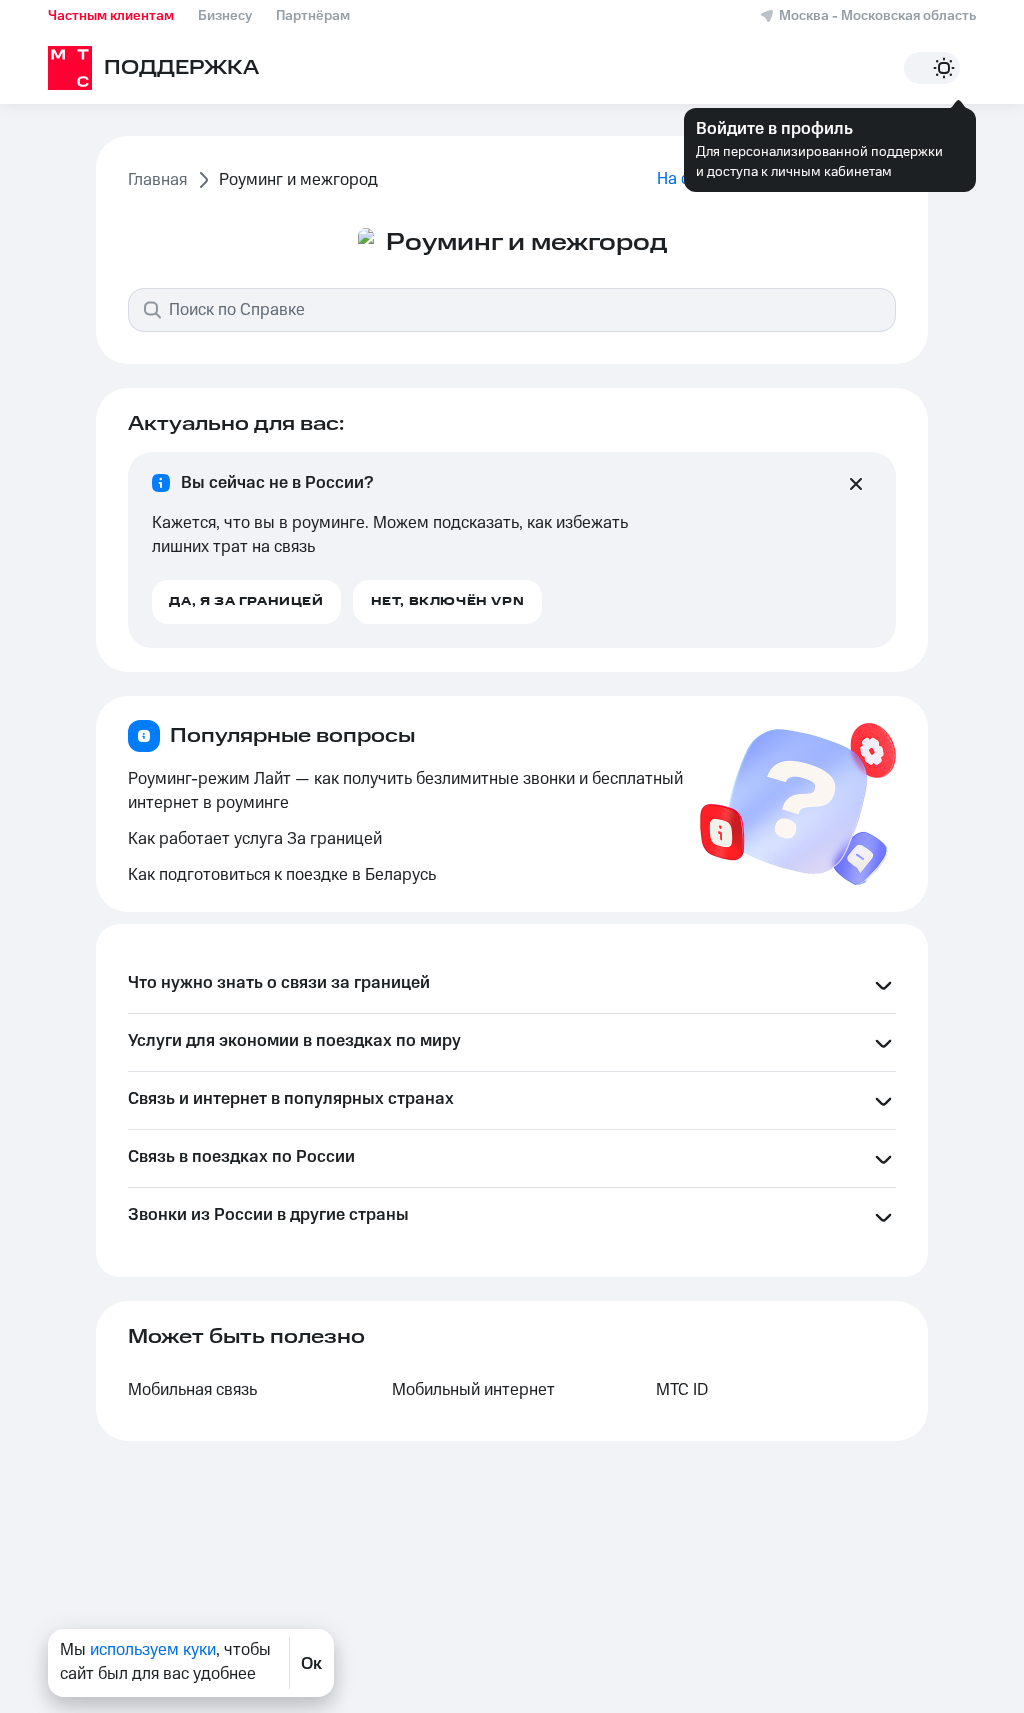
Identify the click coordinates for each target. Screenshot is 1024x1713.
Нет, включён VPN (448, 601)
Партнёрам (313, 16)
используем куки (153, 1650)
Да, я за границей (246, 601)
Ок (311, 1663)
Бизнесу (225, 16)
